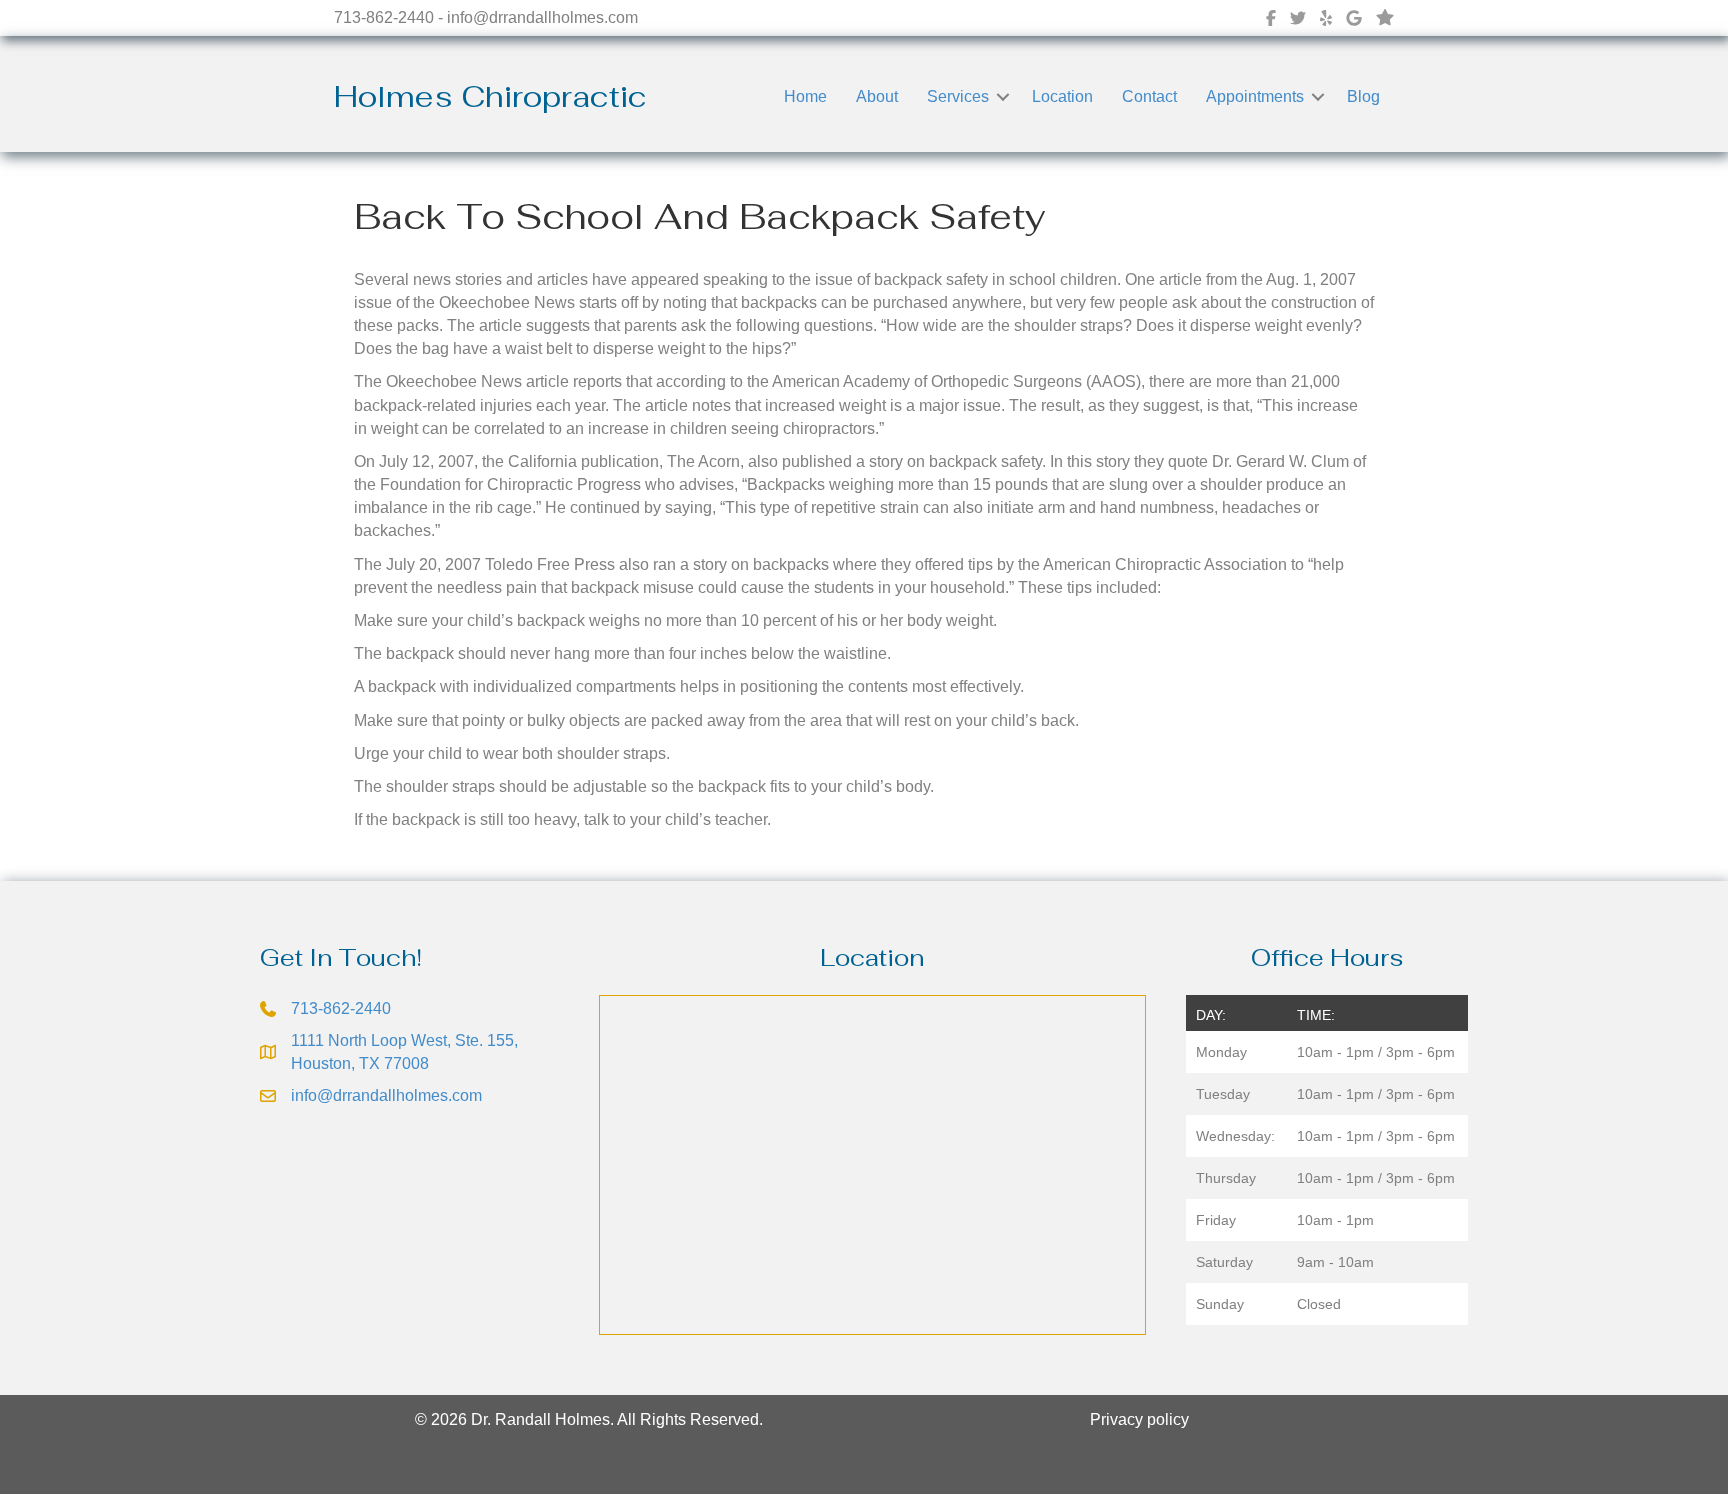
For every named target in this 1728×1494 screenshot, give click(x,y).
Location (1062, 96)
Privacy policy (1139, 1419)
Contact (1149, 96)
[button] (1003, 96)
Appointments (1255, 96)
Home (805, 96)
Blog (1363, 96)
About (877, 96)
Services (958, 96)
